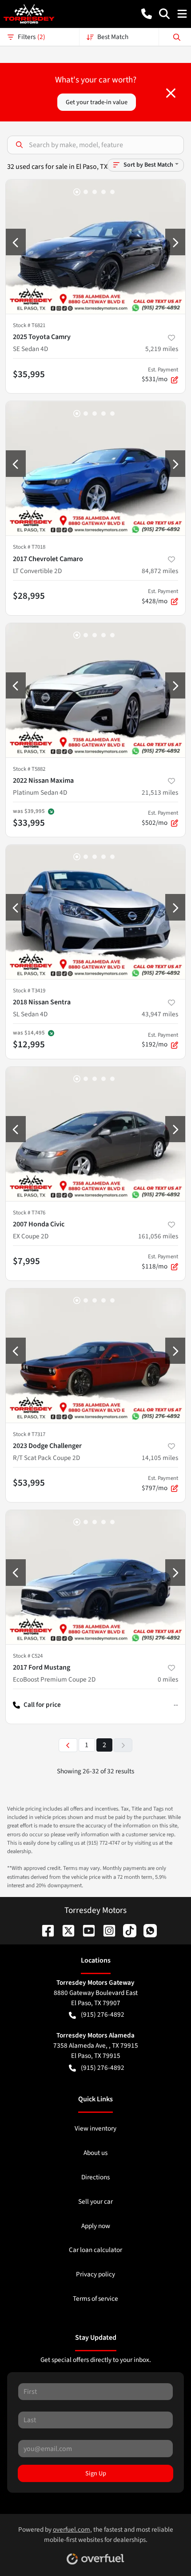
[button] (147, 14)
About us (95, 2153)
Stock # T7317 (29, 1434)
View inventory (95, 2128)
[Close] (171, 93)
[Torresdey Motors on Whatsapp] (147, 1930)
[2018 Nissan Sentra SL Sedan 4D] (95, 912)
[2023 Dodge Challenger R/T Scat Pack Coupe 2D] (95, 1356)
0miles (168, 1679)
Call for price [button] (42, 1705)
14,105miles (160, 1458)
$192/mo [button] (160, 1040)
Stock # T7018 (29, 547)
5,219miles (162, 349)
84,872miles (160, 571)
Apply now (96, 2226)
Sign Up (96, 2473)
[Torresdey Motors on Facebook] (44, 1930)
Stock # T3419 (29, 991)
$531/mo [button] (160, 375)
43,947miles (160, 1014)
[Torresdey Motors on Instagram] (106, 1930)
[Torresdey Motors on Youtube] (85, 1930)
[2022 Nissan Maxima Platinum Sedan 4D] (95, 690)
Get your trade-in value (97, 102)
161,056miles (158, 1236)
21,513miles (160, 792)
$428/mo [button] (160, 597)
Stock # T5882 (29, 769)
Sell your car (95, 2201)
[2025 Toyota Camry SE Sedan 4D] (95, 247)
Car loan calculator (95, 2250)
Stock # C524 (28, 1656)
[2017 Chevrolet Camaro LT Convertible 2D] (95, 468)
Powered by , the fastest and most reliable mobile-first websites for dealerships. (96, 2535)
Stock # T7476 (29, 1213)
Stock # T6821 (29, 325)
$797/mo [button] (160, 1483)
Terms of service (95, 2299)
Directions (95, 2177)
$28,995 (29, 596)
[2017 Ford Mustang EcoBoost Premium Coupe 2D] (95, 1577)
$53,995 (29, 1483)
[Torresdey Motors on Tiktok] (126, 1930)
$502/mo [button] (160, 818)
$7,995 (26, 1261)
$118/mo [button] (160, 1262)
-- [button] (176, 1705)
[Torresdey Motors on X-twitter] (65, 1930)
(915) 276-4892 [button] (103, 2014)
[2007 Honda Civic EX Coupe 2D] (95, 1134)
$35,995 (29, 374)
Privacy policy (95, 2274)
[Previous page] (68, 1745)
